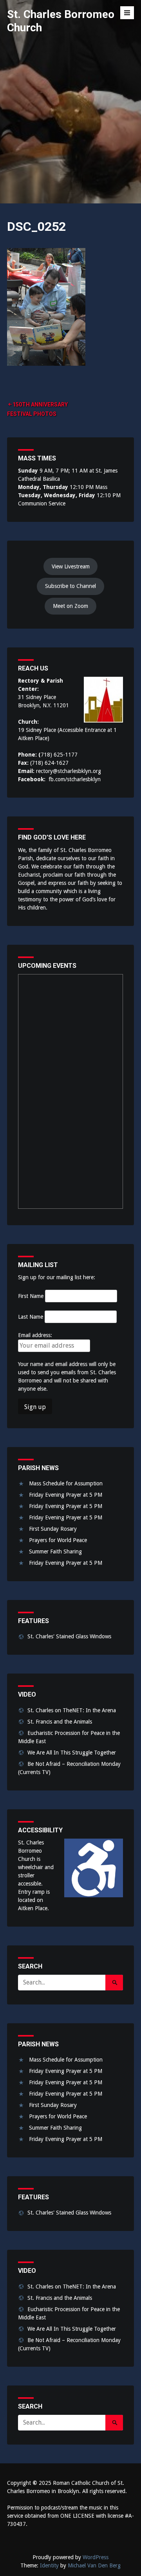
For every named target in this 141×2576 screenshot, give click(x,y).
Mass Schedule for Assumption (66, 1483)
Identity (49, 2565)
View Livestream (71, 566)
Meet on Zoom (70, 606)
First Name (31, 1296)
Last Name (31, 1317)
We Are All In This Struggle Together (72, 1753)
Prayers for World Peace (58, 1540)
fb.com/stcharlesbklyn (75, 779)
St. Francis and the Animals (60, 1722)
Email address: (35, 1335)
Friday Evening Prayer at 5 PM (66, 1495)
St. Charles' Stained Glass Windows (69, 1636)
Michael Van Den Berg (94, 2565)
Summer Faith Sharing (55, 1551)
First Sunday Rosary (53, 1529)
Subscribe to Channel (70, 586)
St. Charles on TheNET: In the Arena (72, 1710)
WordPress (96, 2557)
